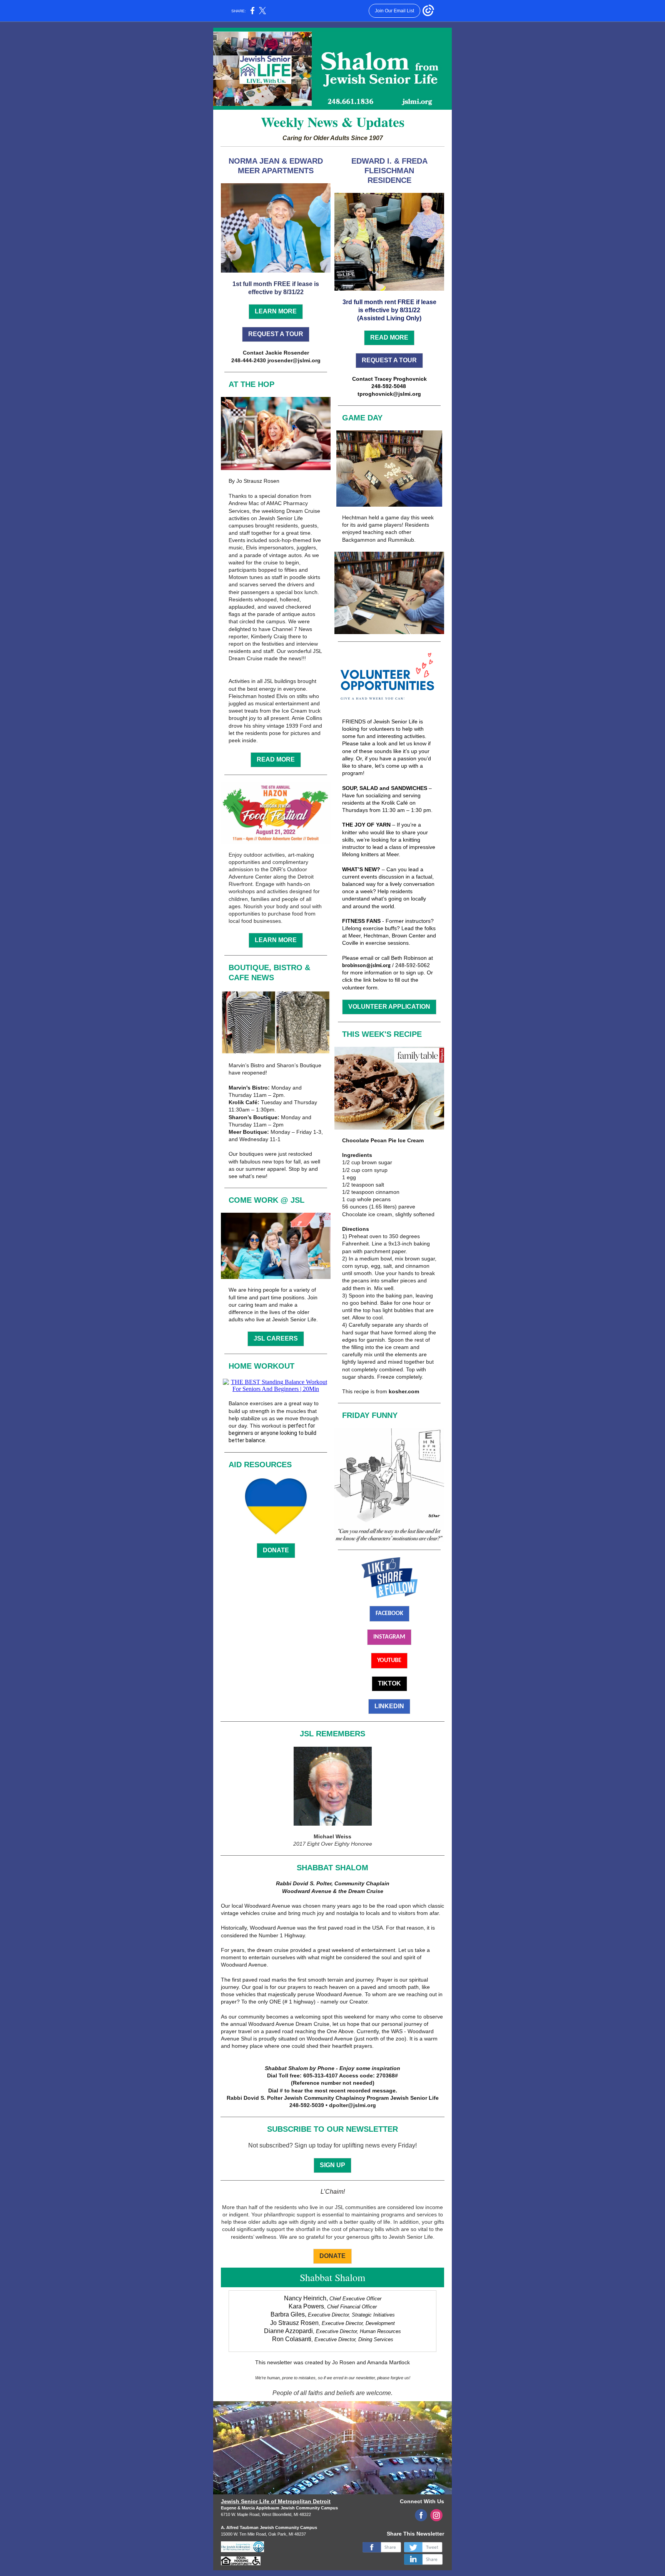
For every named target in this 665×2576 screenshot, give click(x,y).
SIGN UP (332, 2165)
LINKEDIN (389, 1706)
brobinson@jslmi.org (366, 966)
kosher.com (404, 1391)
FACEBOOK (389, 1614)
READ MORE (276, 759)
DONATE (276, 1550)
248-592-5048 (389, 386)
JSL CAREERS (276, 1338)
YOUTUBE (389, 1660)
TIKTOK (389, 1683)
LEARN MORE (276, 311)
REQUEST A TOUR (276, 334)
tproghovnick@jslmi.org (389, 394)
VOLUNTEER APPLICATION (389, 1007)
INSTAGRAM (389, 1637)
